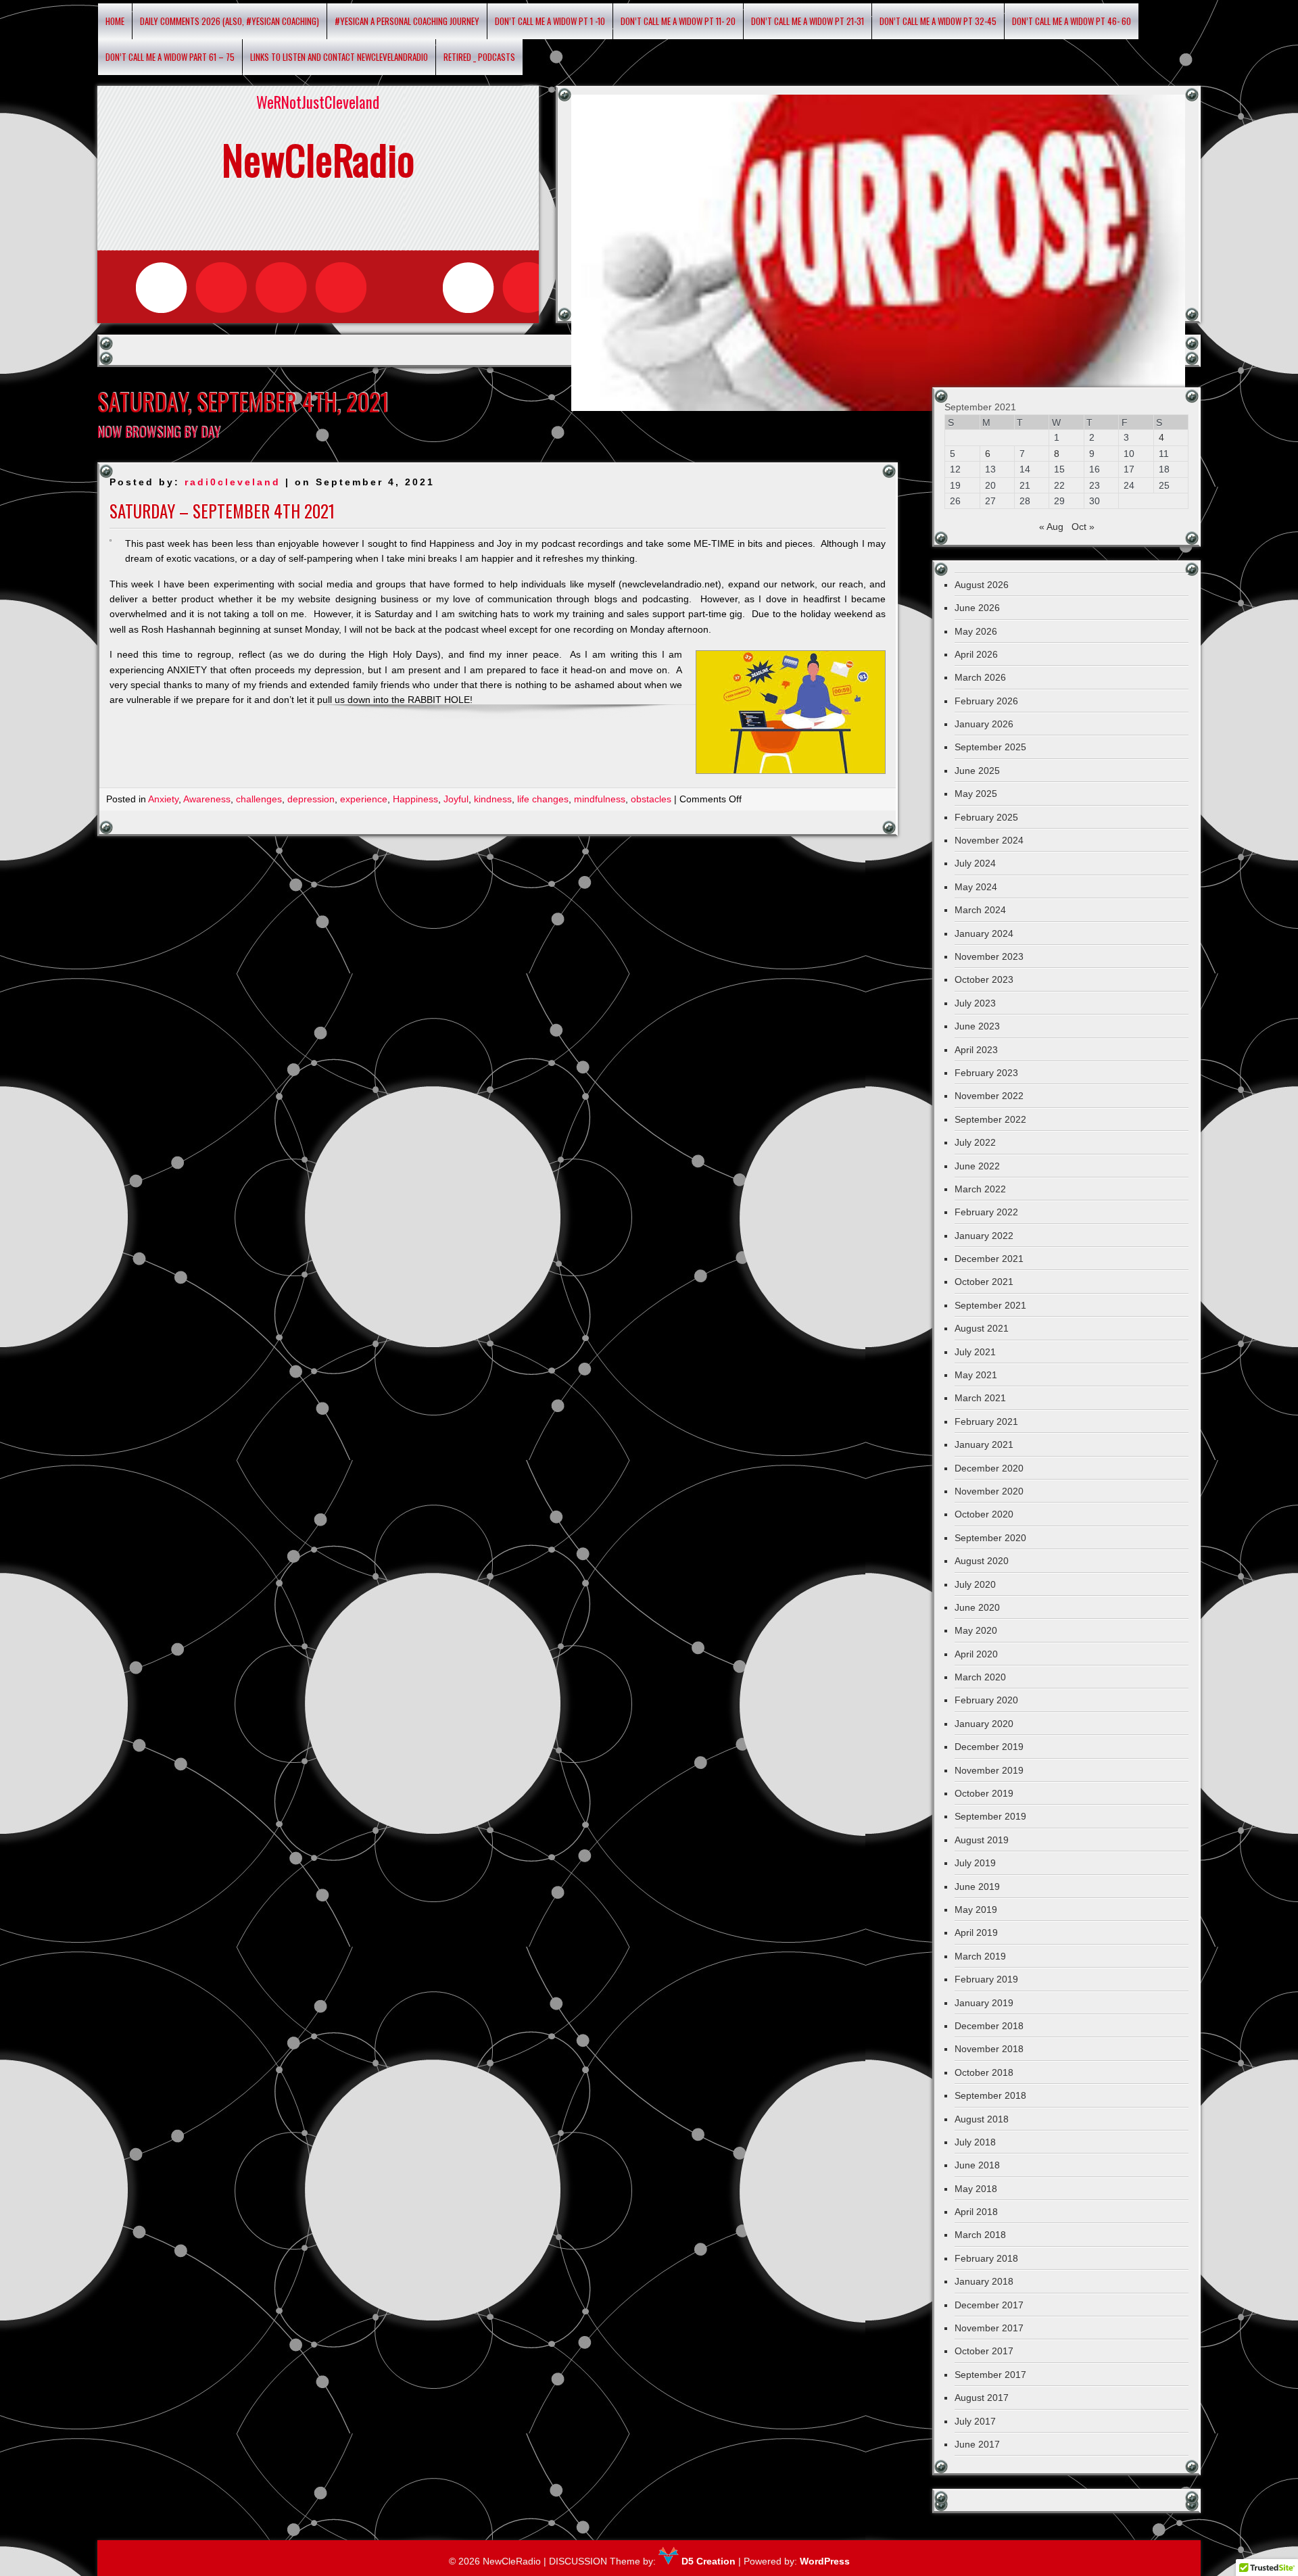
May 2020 (976, 1630)
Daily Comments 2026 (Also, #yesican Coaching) (230, 21)
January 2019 (984, 2003)
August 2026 (982, 585)
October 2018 (984, 2072)
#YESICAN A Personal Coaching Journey (407, 21)
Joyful (456, 799)
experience (364, 799)
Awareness (207, 799)
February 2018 (986, 2258)
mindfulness (600, 799)
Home (115, 21)
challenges (259, 799)
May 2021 (976, 1375)
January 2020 (984, 1724)
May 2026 (976, 631)
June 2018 (977, 2165)
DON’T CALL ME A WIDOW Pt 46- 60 (1072, 21)
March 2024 (980, 910)
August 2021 (982, 1328)
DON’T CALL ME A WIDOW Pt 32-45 (938, 21)
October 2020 (984, 1514)
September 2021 (990, 1305)
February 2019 (986, 1979)
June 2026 (977, 608)
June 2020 (977, 1607)
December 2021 (989, 1259)
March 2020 (980, 1677)
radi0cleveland (233, 482)
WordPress (825, 2561)
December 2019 (989, 1747)
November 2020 (989, 1491)
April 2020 (976, 1654)
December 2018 (989, 2026)
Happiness (415, 799)
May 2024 (976, 887)
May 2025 (976, 794)
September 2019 (990, 1816)
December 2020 (989, 1468)
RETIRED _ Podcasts (479, 57)
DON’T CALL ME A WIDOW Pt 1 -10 (550, 21)
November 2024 (989, 840)
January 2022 (984, 1236)
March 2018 (980, 2235)
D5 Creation (707, 2561)
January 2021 (984, 1444)
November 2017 (989, 2328)
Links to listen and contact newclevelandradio (339, 57)
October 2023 (984, 979)
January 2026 (984, 724)
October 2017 (984, 2351)
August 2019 (982, 1840)
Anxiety (163, 799)
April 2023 (976, 1050)
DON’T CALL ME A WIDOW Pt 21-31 (808, 21)
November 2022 (989, 1096)
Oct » (1083, 527)
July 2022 (975, 1142)
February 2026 (986, 701)
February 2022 (986, 1212)
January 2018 (984, 2281)
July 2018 (975, 2142)
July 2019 (975, 1863)
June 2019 (977, 1887)
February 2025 (986, 817)
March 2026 (980, 677)
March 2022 (980, 1189)
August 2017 (982, 2398)
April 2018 (976, 2212)
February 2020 (986, 1700)
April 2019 (976, 1933)
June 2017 (977, 2444)
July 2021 (975, 1352)
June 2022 (977, 1166)
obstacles (651, 799)
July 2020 (975, 1584)
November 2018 (989, 2049)
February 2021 (986, 1421)
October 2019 (984, 1793)
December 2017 (989, 2305)
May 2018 (976, 2189)
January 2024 (984, 933)
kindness (493, 799)
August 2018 (982, 2119)
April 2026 (976, 654)
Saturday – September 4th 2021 (222, 511)
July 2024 (975, 863)
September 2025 (990, 747)
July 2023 (975, 1003)
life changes (543, 799)
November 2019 (989, 1770)
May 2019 (976, 1910)
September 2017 (990, 2375)
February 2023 (986, 1073)
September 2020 (990, 1538)
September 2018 (990, 2095)
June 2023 (977, 1026)
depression (311, 799)
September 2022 (990, 1119)
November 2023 (989, 956)
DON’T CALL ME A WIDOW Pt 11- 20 (678, 21)
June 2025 (977, 771)
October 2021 (984, 1282)
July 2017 (975, 2421)
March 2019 (980, 1956)
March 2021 (980, 1398)
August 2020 (982, 1561)
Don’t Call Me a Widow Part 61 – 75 (170, 57)
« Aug (1051, 527)
